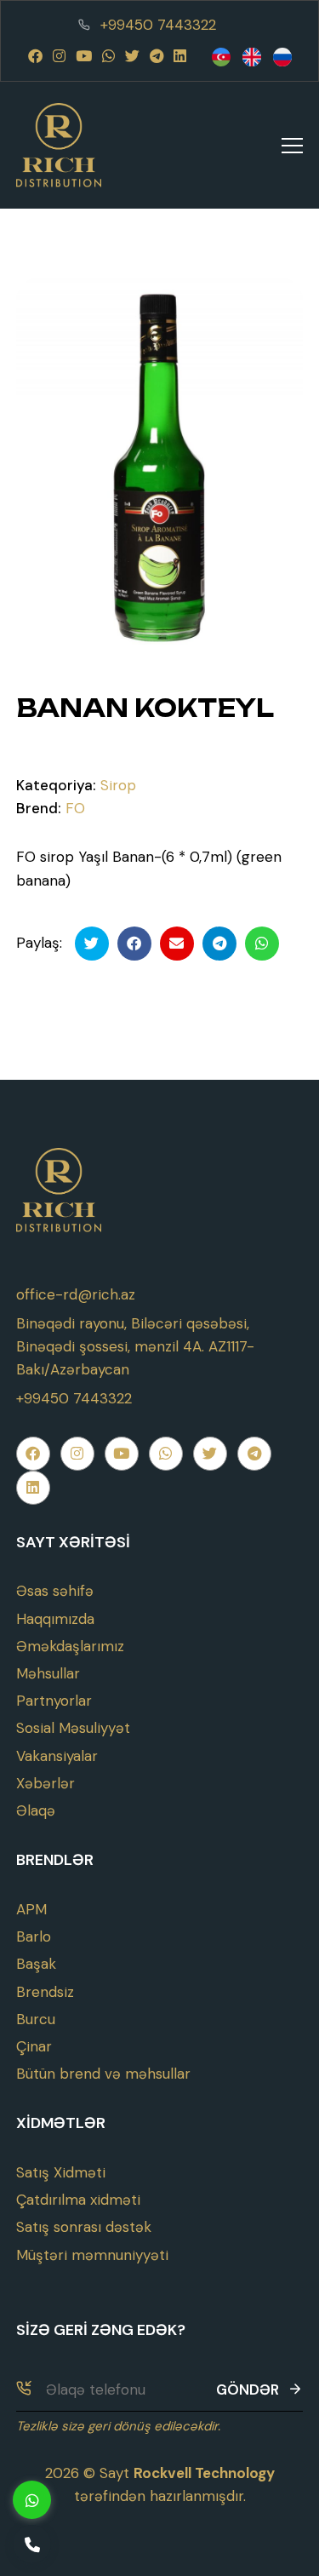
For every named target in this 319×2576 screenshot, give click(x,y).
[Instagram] (59, 56)
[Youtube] (84, 56)
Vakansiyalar (57, 1756)
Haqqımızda (55, 1619)
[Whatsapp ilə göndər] (262, 944)
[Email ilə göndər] (177, 944)
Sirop (118, 785)
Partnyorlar (54, 1701)
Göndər (248, 2390)
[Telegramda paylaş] (219, 944)
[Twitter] (132, 56)
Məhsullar (48, 1673)
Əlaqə (36, 1810)
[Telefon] (32, 2544)
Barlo (34, 1936)
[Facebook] (35, 56)
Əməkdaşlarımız (70, 1646)
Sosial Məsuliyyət (73, 1728)
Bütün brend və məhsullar (103, 2074)
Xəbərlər (46, 1783)
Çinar (34, 2046)
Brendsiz (45, 1992)
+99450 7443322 (158, 25)
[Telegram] (157, 56)
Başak (36, 1964)
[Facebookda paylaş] (134, 944)
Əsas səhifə (55, 1591)
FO (75, 808)
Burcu (36, 2019)
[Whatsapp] (108, 56)
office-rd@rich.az (76, 1294)
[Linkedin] (180, 56)
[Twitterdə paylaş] (92, 944)
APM (31, 1909)
